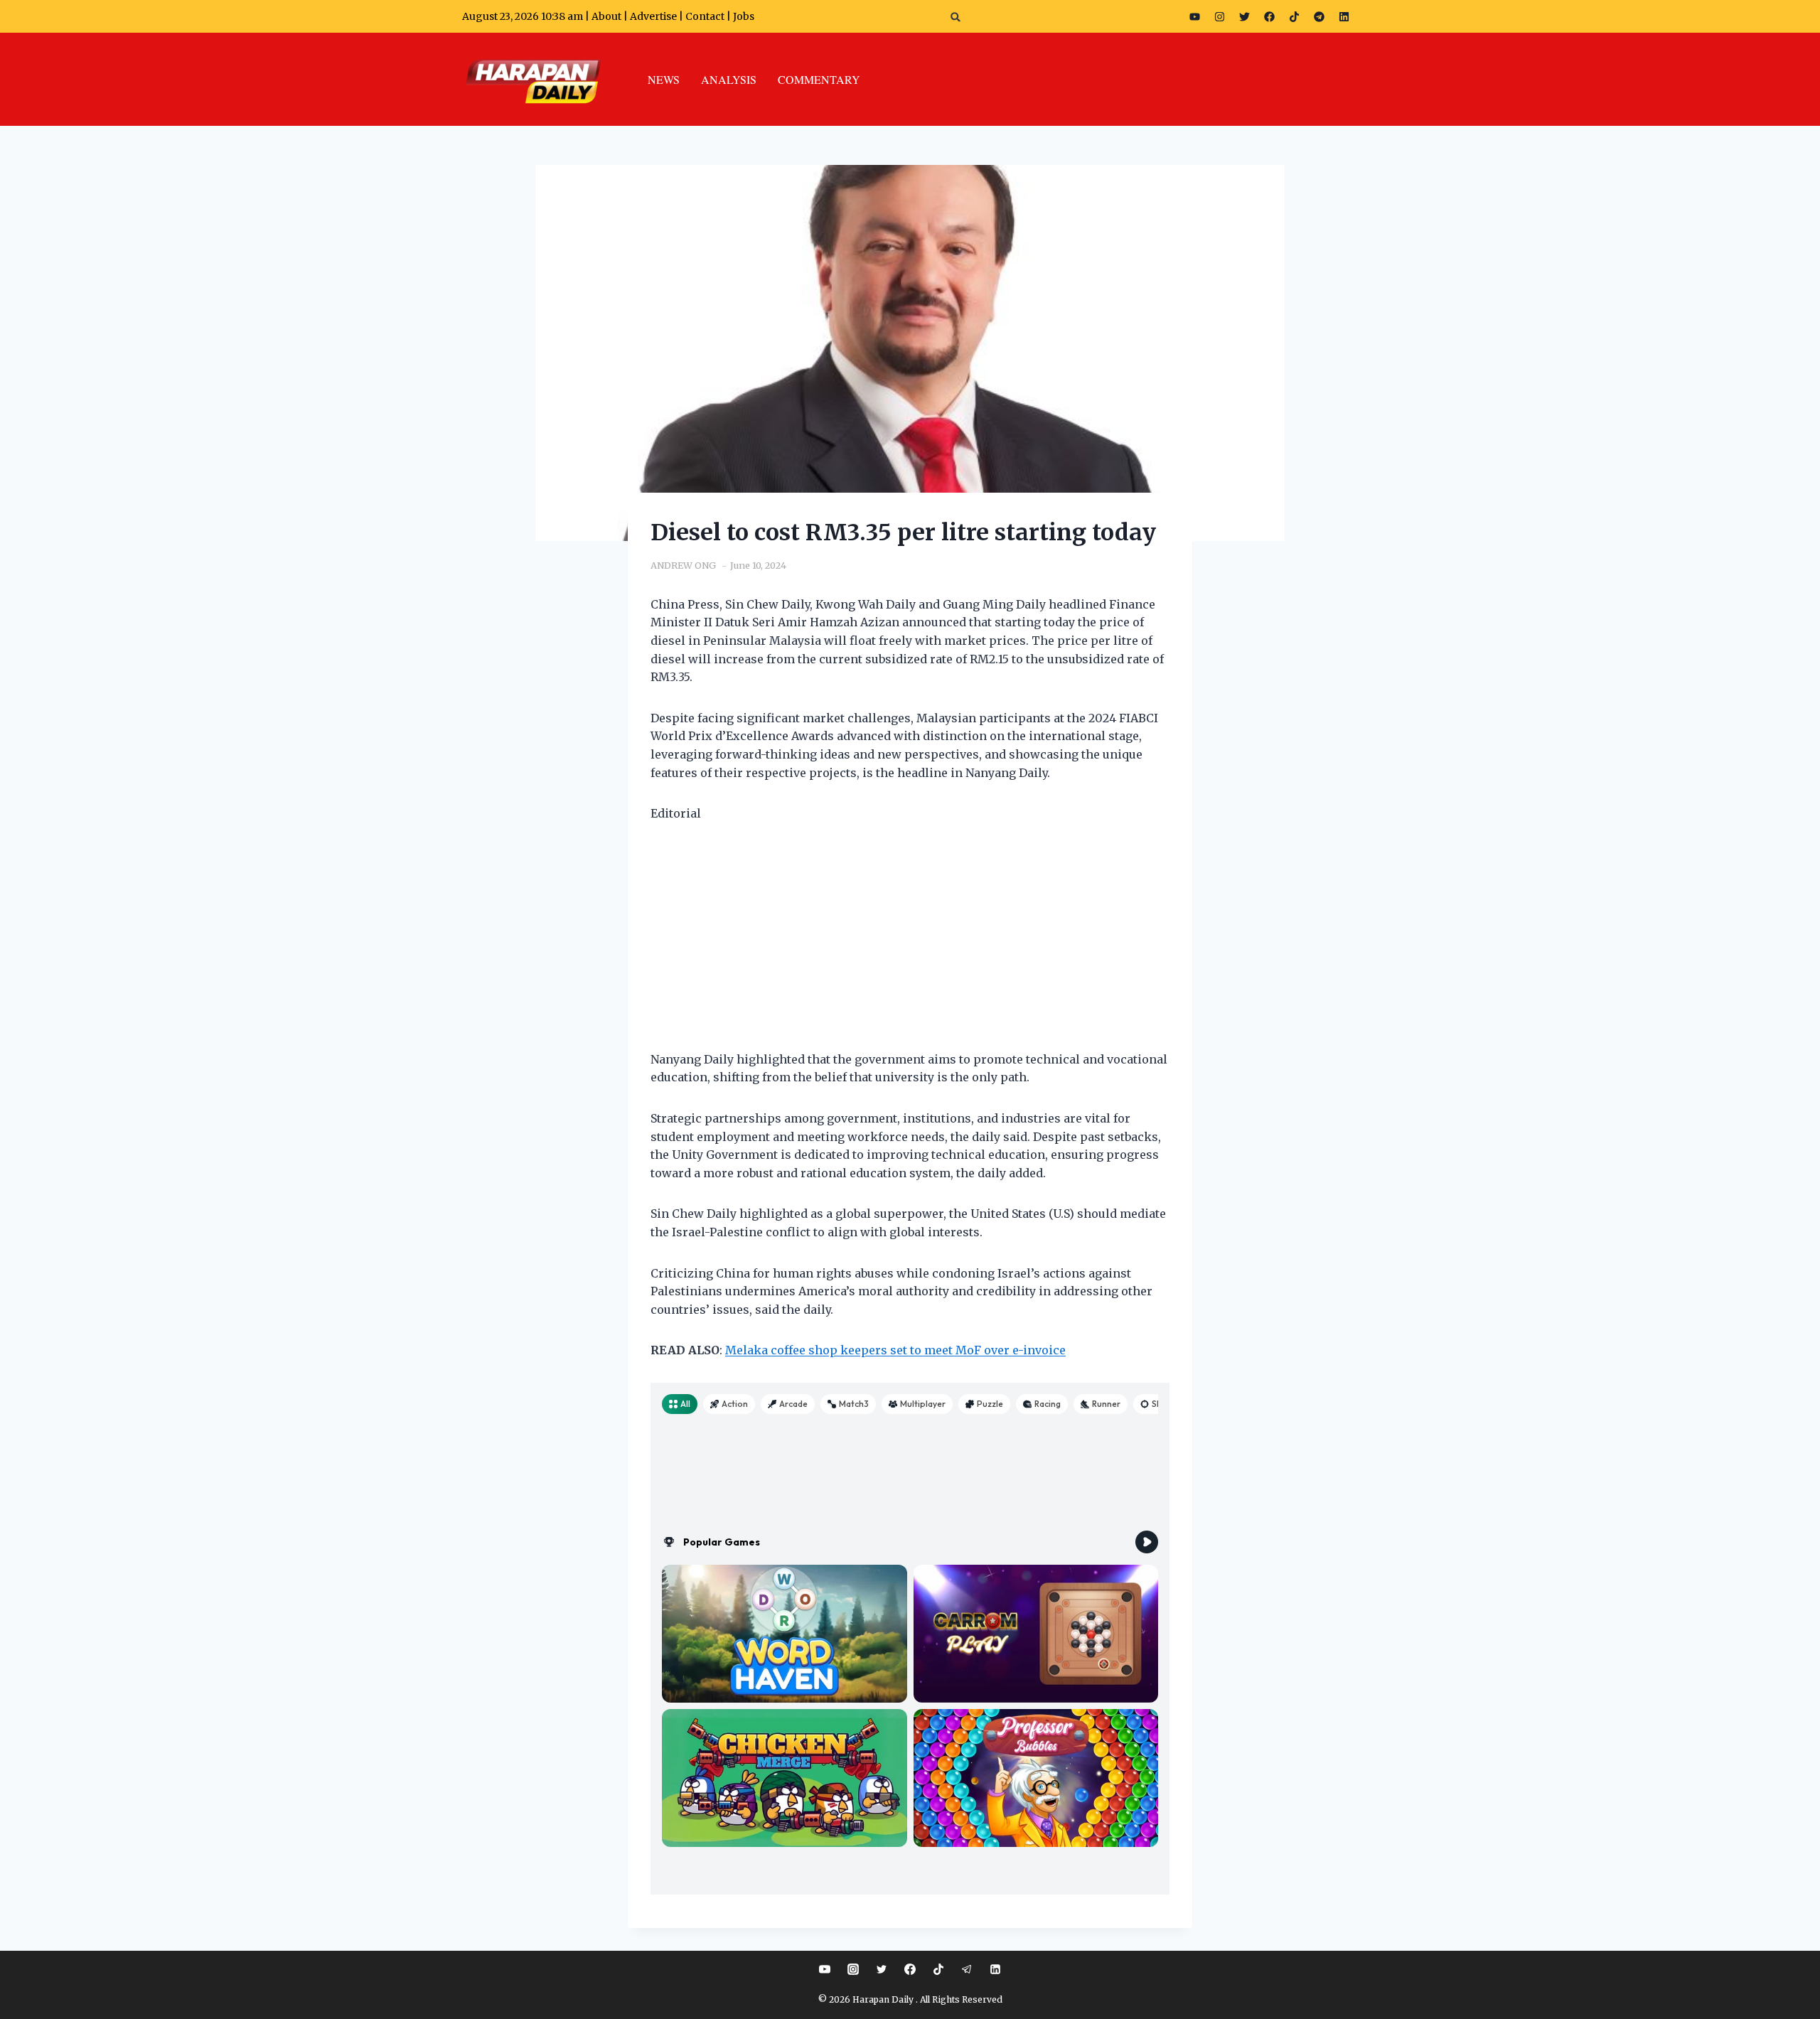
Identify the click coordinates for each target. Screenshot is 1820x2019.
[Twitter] (1245, 16)
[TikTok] (938, 1969)
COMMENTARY (819, 79)
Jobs (744, 16)
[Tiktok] (1295, 16)
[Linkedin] (995, 1969)
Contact (706, 16)
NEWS (664, 79)
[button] (956, 17)
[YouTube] (825, 1969)
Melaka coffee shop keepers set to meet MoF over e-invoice (895, 1350)
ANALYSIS (729, 79)
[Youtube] (1195, 16)
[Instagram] (1220, 16)
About (606, 16)
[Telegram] (1319, 16)
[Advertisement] (910, 946)
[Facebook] (1270, 16)
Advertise (653, 16)
